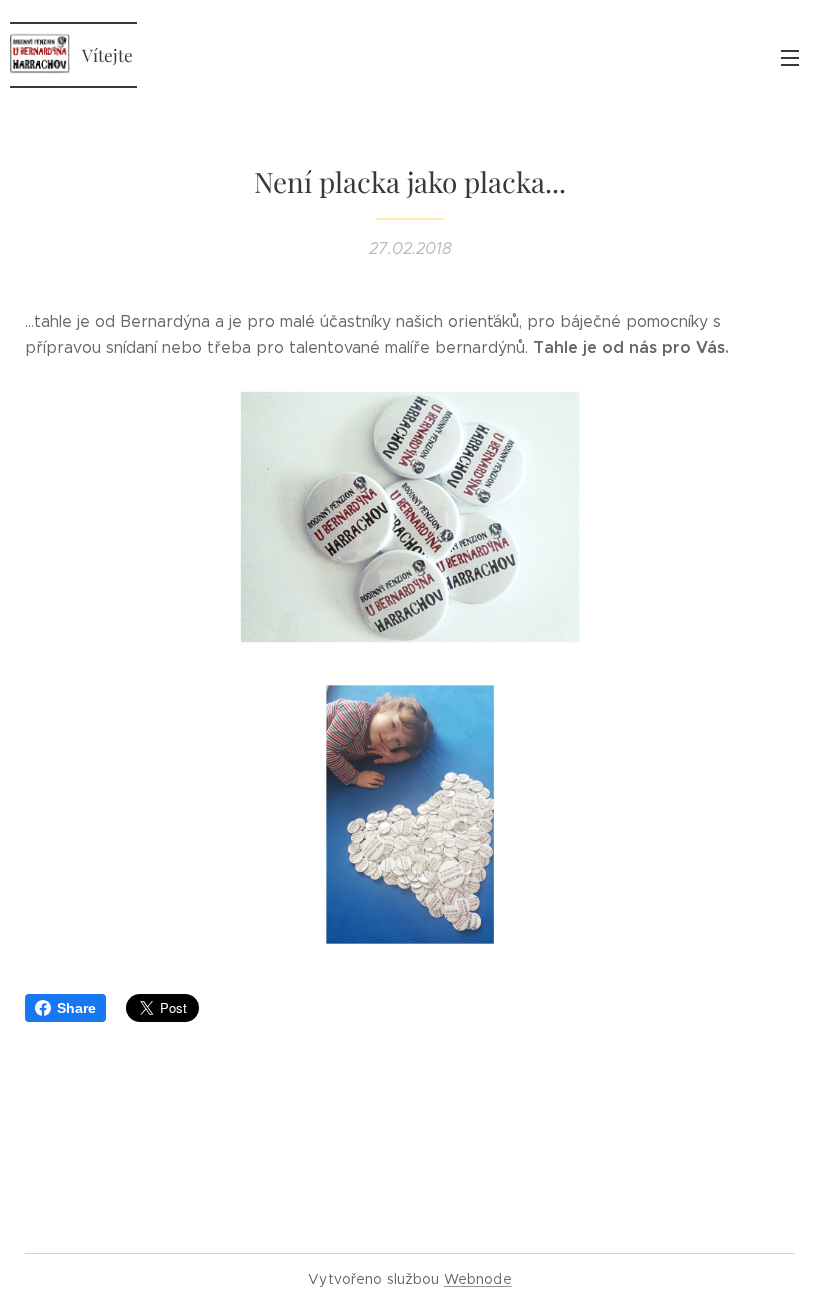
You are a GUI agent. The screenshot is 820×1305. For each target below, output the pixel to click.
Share (76, 1008)
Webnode (478, 1279)
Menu (790, 57)
